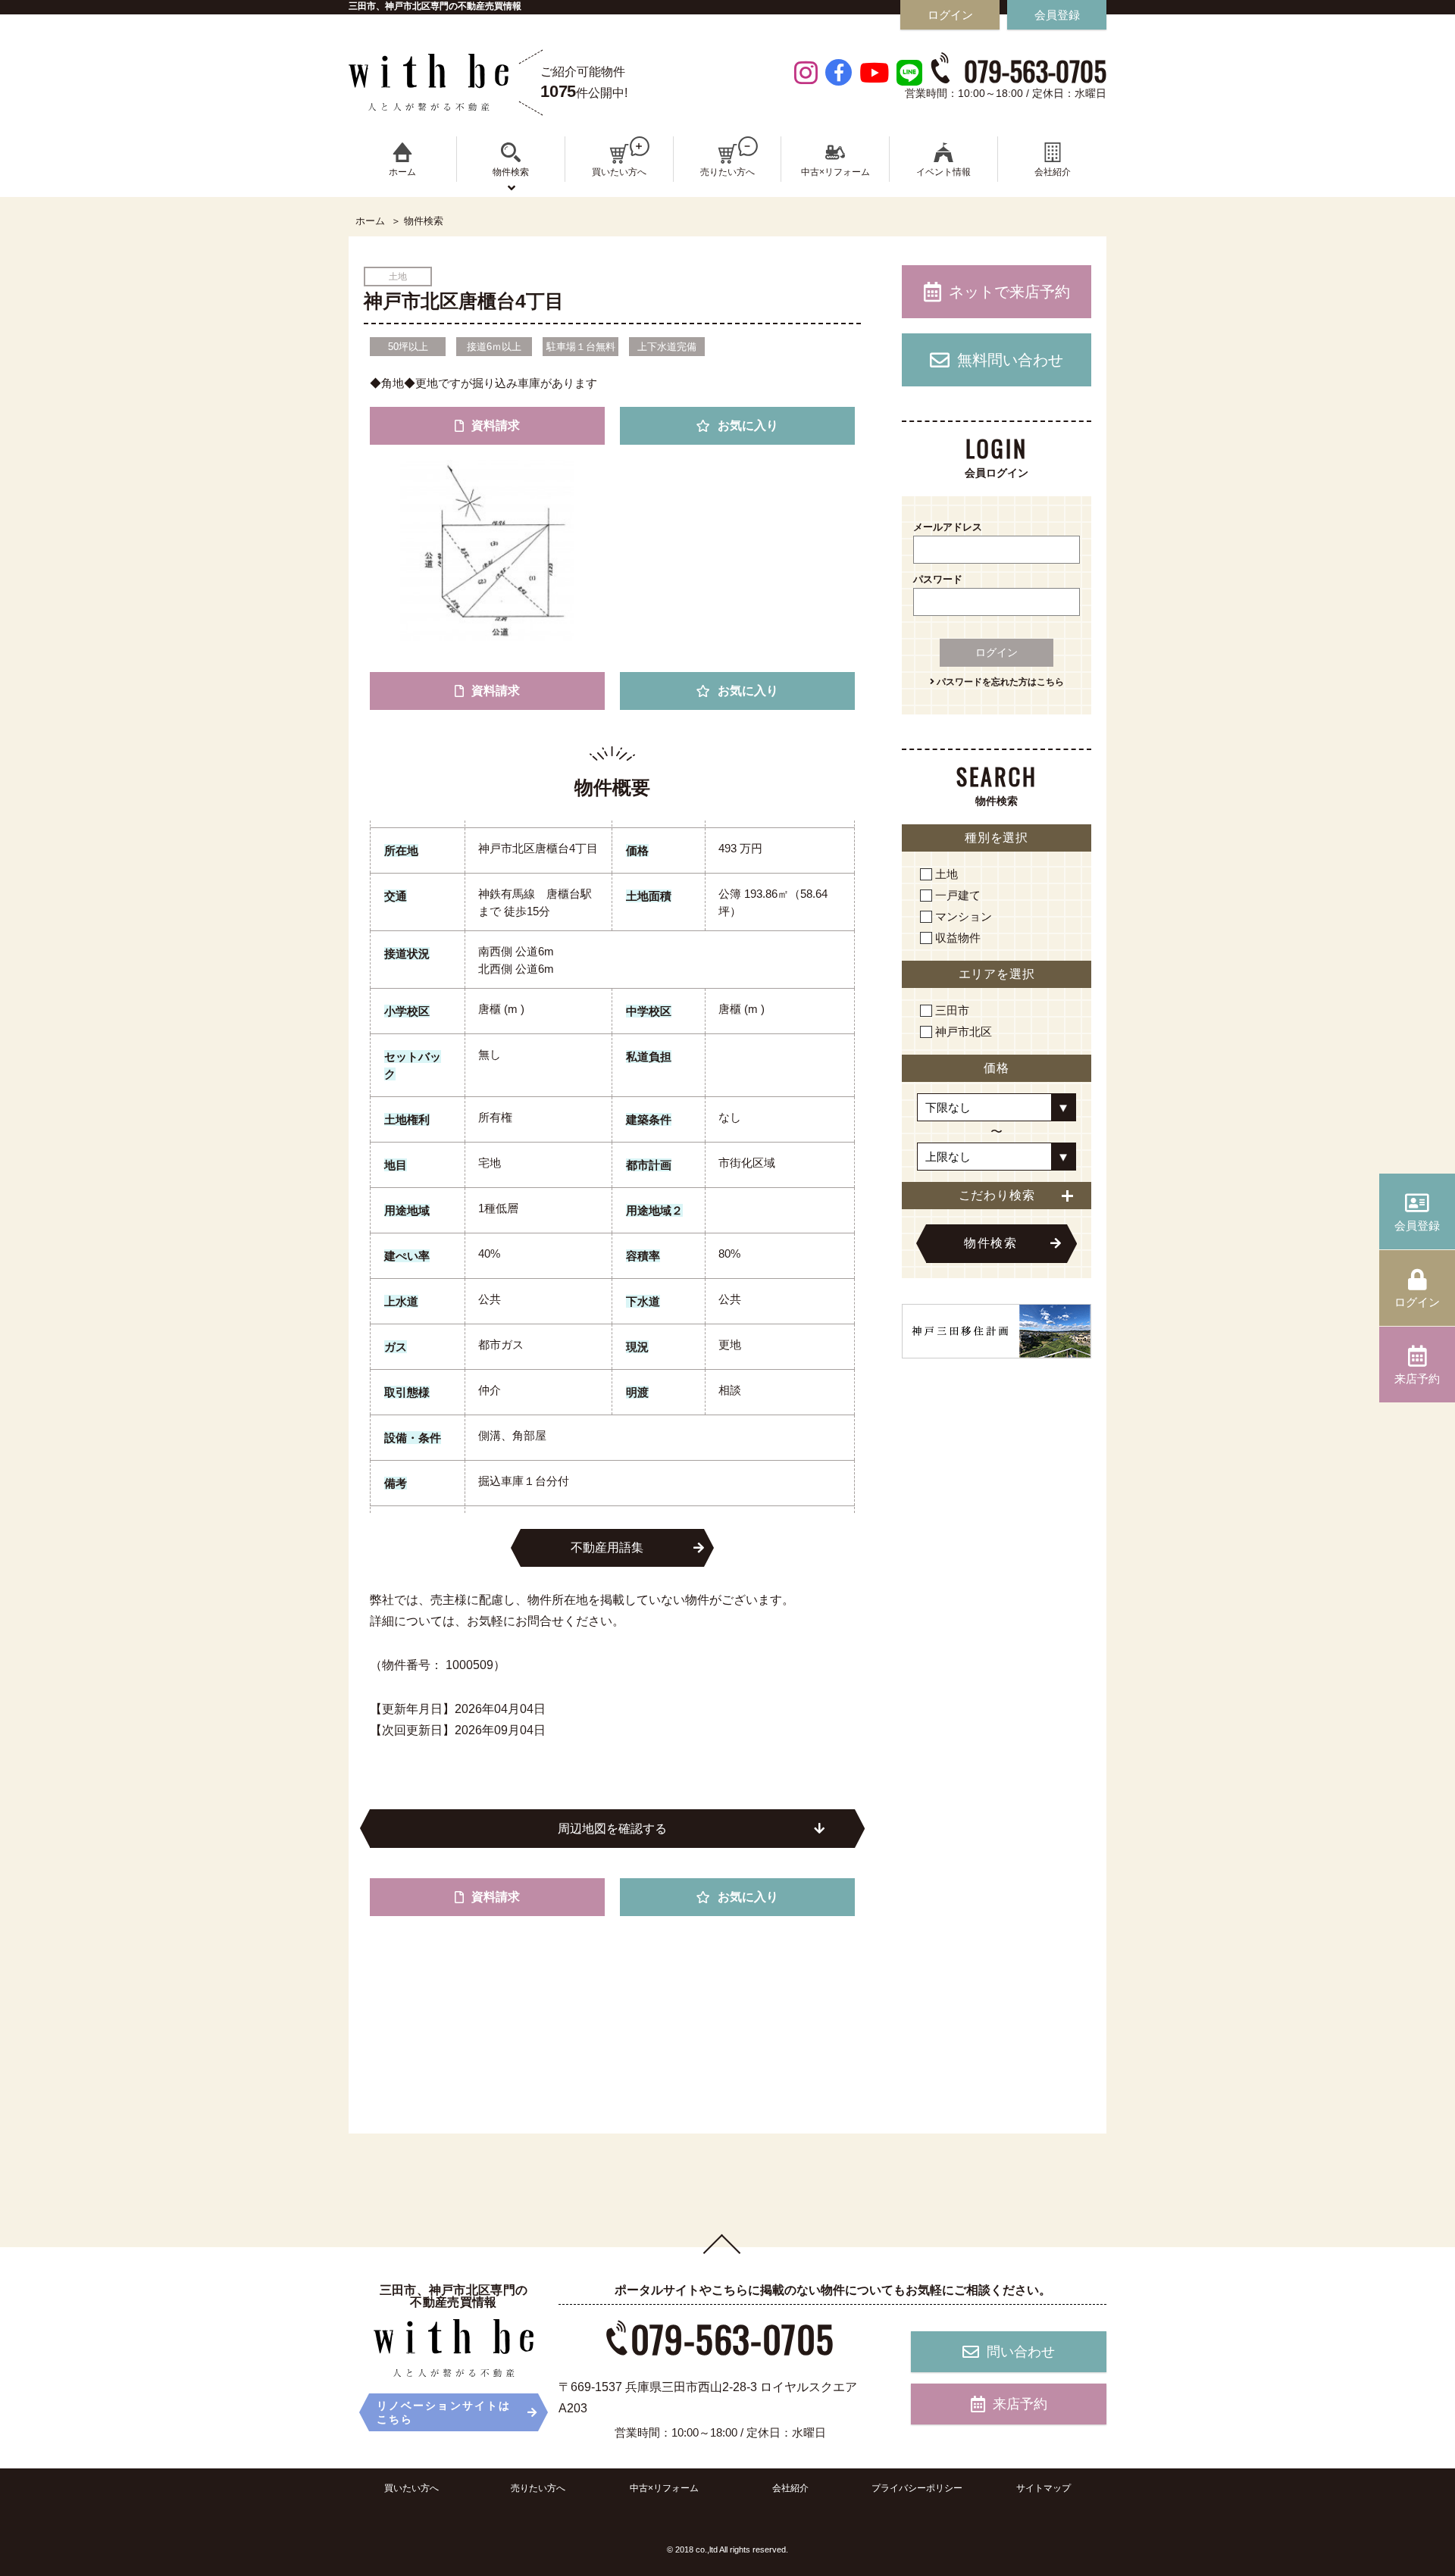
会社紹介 (790, 2488)
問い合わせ (1021, 2352)
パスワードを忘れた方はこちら (999, 682)
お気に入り (748, 425)
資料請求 (496, 425)
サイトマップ (1044, 2488)
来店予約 (1020, 2404)
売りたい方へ (538, 2488)
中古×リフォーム (664, 2488)
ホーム (370, 221)
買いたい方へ (411, 2488)
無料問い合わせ (1010, 360)
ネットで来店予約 (1009, 292)
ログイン (997, 652)
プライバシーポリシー (917, 2488)
